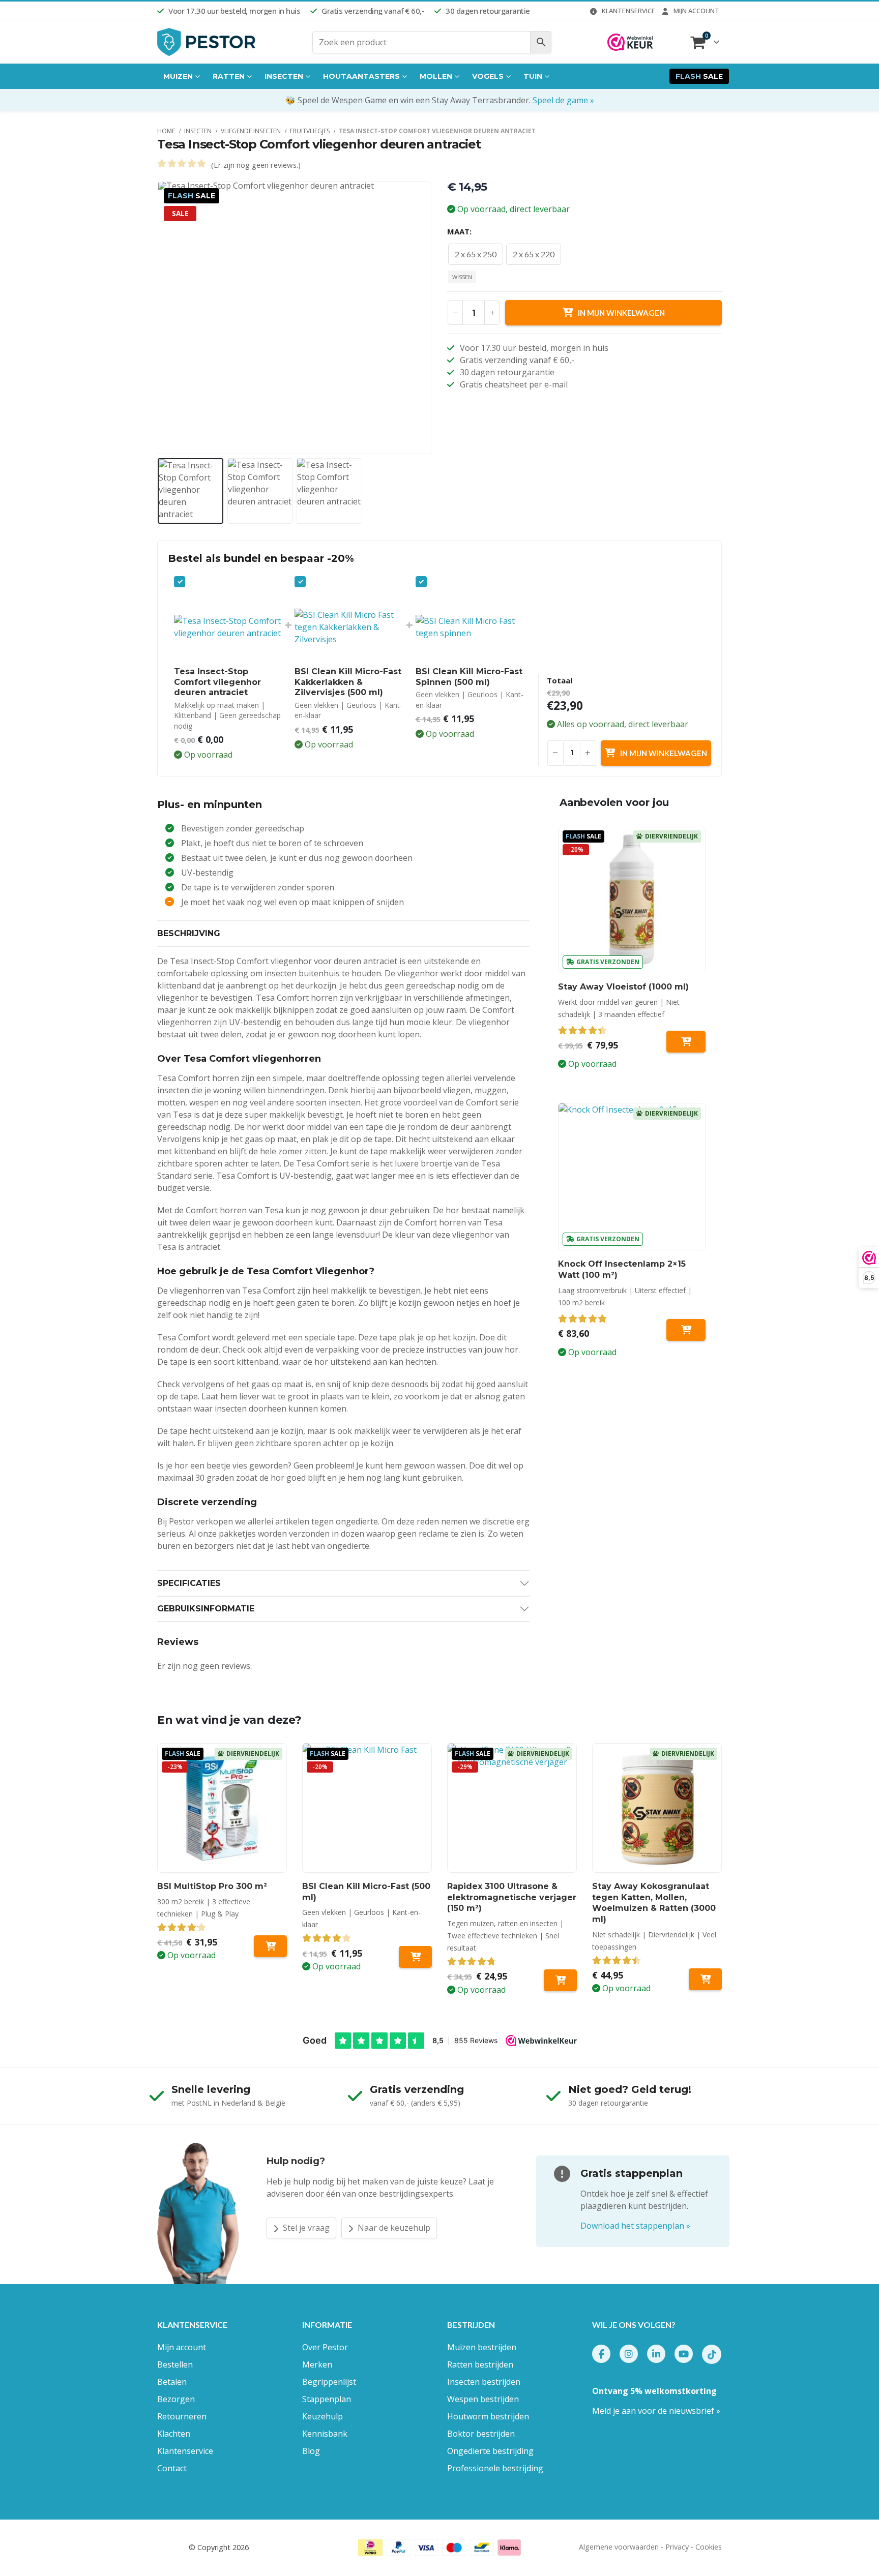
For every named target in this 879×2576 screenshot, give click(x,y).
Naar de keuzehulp (393, 2228)
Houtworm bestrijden (488, 2416)
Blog (311, 2451)
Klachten (174, 2434)
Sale (699, 76)
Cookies (709, 2547)
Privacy (677, 2547)
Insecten (284, 76)
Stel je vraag (305, 2228)
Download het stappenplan (635, 2226)
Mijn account (696, 11)
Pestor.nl (172, 2547)
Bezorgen (176, 2399)
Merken (317, 2364)
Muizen (178, 76)
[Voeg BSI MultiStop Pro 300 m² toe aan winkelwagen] (270, 1946)
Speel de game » (563, 100)
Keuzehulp (323, 2416)
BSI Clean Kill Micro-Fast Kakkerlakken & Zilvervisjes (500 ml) (348, 682)
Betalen (172, 2382)
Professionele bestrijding (495, 2468)
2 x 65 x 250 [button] (476, 254)
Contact (172, 2468)
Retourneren (182, 2416)
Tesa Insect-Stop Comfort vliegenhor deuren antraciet (217, 682)
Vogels (488, 76)
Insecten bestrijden (484, 2382)
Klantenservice (628, 11)
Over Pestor (325, 2347)
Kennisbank (325, 2434)
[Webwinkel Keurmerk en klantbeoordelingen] (630, 42)
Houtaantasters (361, 76)
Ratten (229, 76)
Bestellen (175, 2364)
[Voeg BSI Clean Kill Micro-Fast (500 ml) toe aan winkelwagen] (415, 1957)
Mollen (436, 76)
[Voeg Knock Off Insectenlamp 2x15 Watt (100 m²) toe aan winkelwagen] (686, 1330)
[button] (160, 318)
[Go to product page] (632, 1177)
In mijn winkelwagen (621, 313)
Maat (458, 231)
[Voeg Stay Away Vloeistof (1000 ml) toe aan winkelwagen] (686, 1042)
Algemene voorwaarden (619, 2547)
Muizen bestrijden (482, 2347)
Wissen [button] (462, 277)
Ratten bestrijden (480, 2364)
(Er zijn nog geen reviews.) (256, 165)
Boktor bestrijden (481, 2434)
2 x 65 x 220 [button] (534, 254)
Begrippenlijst (329, 2382)
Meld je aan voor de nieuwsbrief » (656, 2411)
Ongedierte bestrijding (490, 2451)
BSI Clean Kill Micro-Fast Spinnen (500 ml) (469, 677)
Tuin (533, 76)
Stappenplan (327, 2399)
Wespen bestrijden (483, 2399)
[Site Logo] (207, 42)
